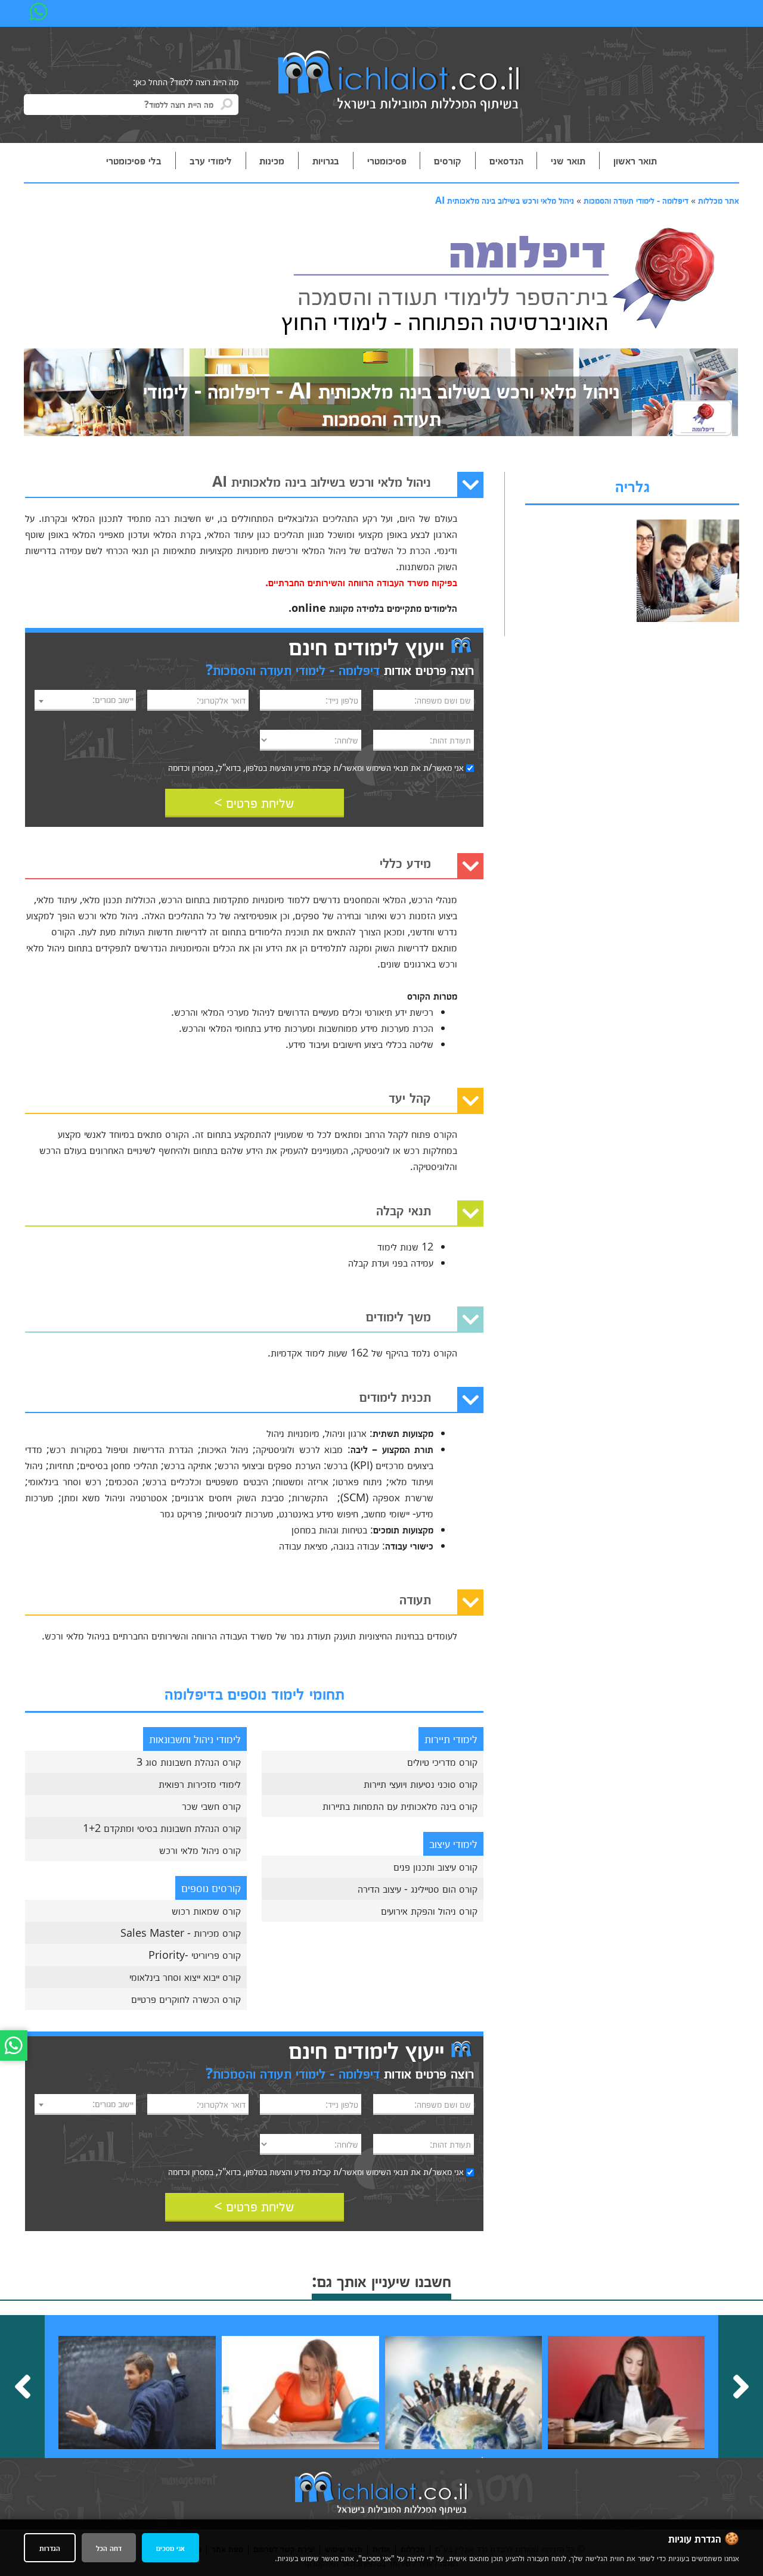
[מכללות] (399, 82)
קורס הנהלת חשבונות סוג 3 (189, 1762)
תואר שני (568, 160)
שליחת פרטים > (254, 802)
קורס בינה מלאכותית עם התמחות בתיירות (400, 1806)
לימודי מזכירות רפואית (200, 1784)
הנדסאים (506, 160)
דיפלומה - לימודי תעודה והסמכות (636, 200)
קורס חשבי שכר (211, 1806)
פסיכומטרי (387, 160)
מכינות (272, 160)
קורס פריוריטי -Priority (195, 1955)
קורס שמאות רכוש (206, 1911)
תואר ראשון (635, 160)
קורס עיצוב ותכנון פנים (435, 1866)
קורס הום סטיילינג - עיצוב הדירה (418, 1889)
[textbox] (85, 699)
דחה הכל (109, 2548)
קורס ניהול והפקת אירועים (429, 1911)
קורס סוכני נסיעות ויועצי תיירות (421, 1784)
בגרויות (326, 160)
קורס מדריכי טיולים (442, 1762)
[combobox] (85, 700)
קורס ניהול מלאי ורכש (200, 1850)
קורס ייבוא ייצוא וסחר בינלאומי (185, 1977)
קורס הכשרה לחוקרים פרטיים (186, 1999)
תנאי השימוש (387, 767)
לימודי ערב (211, 160)
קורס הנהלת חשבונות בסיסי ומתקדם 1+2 (162, 1828)
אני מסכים (170, 2548)
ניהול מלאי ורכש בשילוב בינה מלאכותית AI (505, 200)
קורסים (448, 160)
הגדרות (50, 2548)
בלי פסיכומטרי (134, 160)
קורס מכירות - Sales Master (181, 1933)
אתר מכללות (719, 200)
